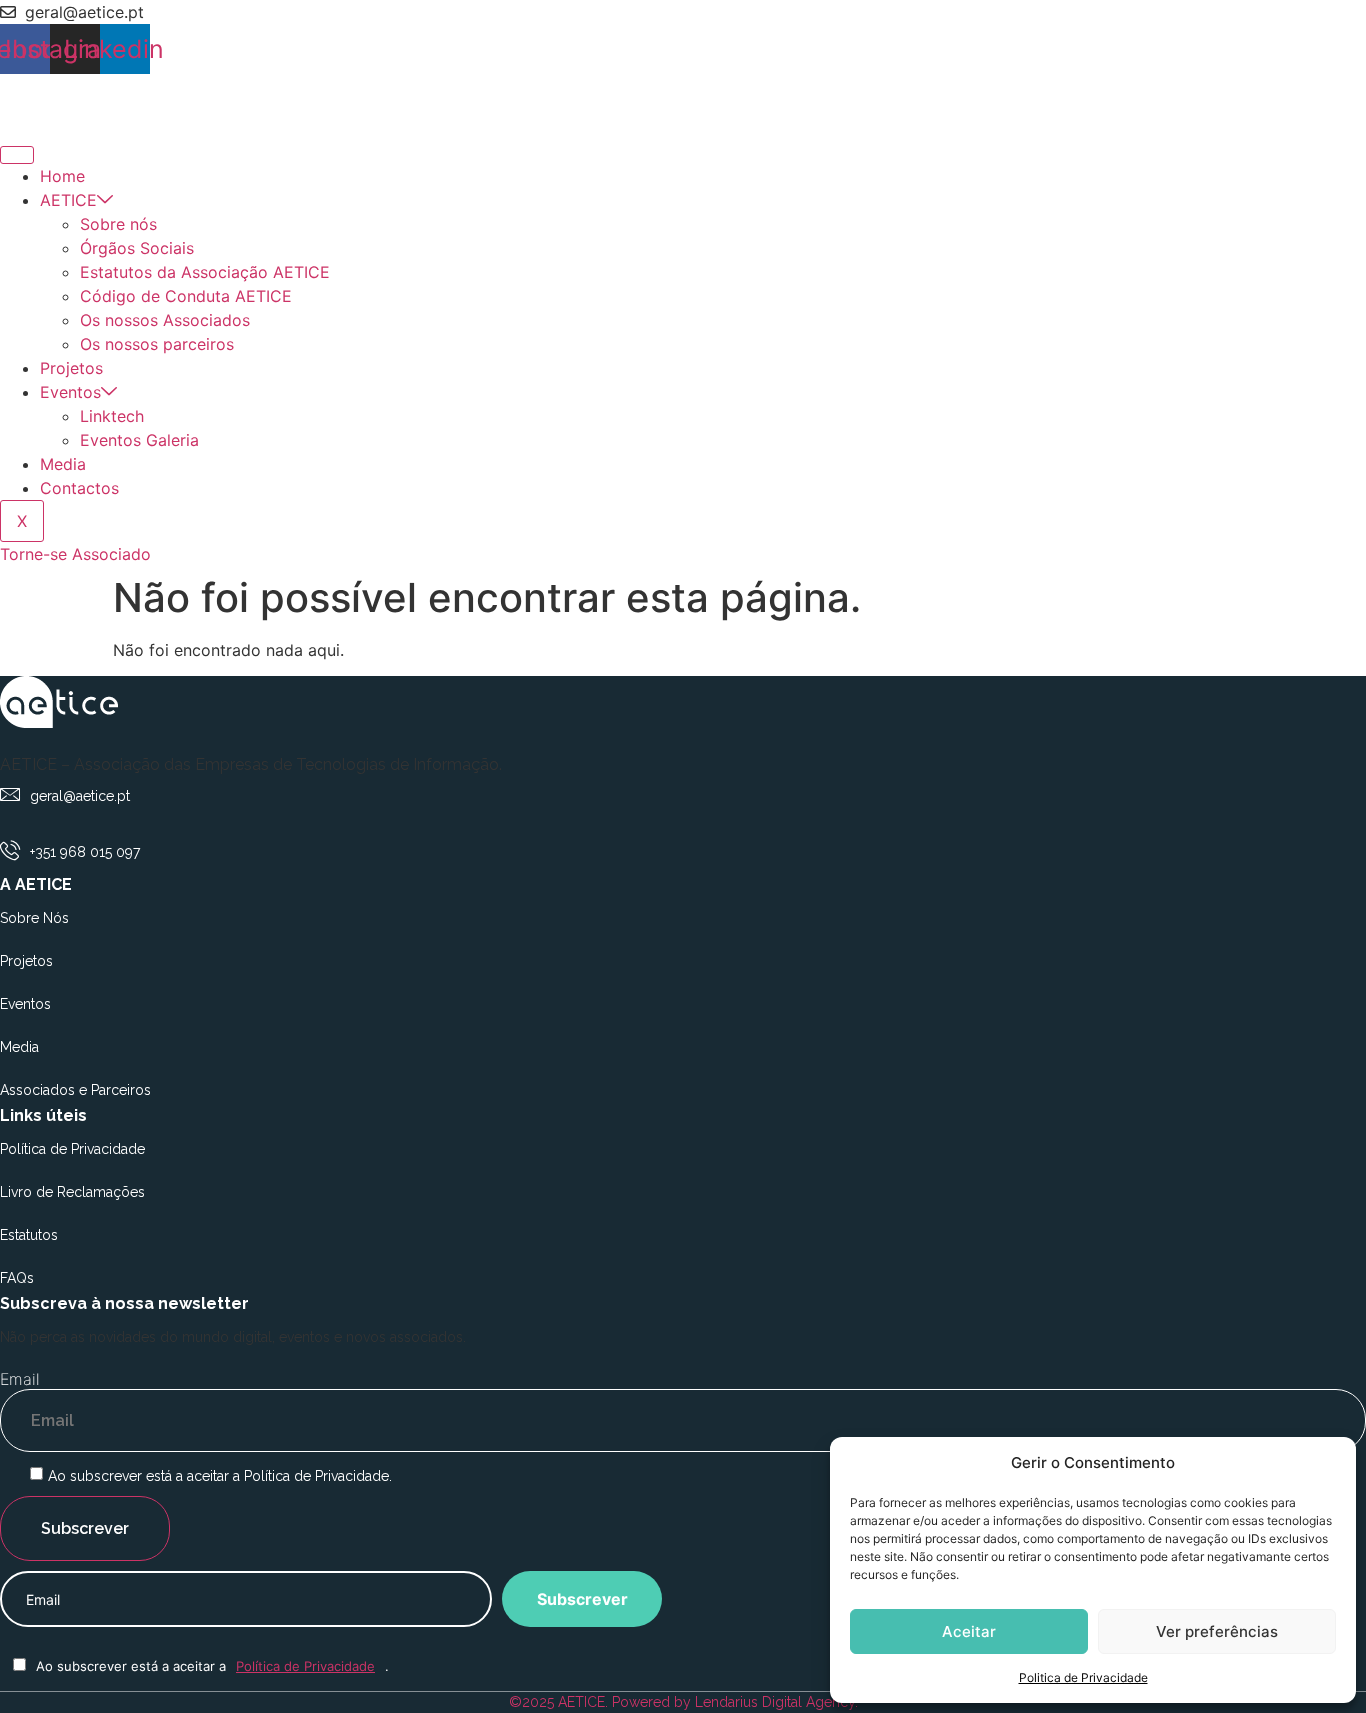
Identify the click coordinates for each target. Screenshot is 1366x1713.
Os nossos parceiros (157, 344)
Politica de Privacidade (1083, 1677)
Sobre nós (118, 224)
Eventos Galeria (139, 440)
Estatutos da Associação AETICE (205, 272)
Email (20, 1379)
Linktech (112, 416)
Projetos (71, 368)
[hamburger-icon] (17, 155)
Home (62, 176)
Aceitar (969, 1631)
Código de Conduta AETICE (186, 296)
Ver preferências (1217, 1631)
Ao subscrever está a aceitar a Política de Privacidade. (220, 1476)
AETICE (68, 200)
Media (63, 464)
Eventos (70, 392)
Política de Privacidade (305, 1666)
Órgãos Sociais (137, 248)
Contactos (79, 488)
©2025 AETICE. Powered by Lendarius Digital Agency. (683, 1702)
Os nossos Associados (165, 320)
